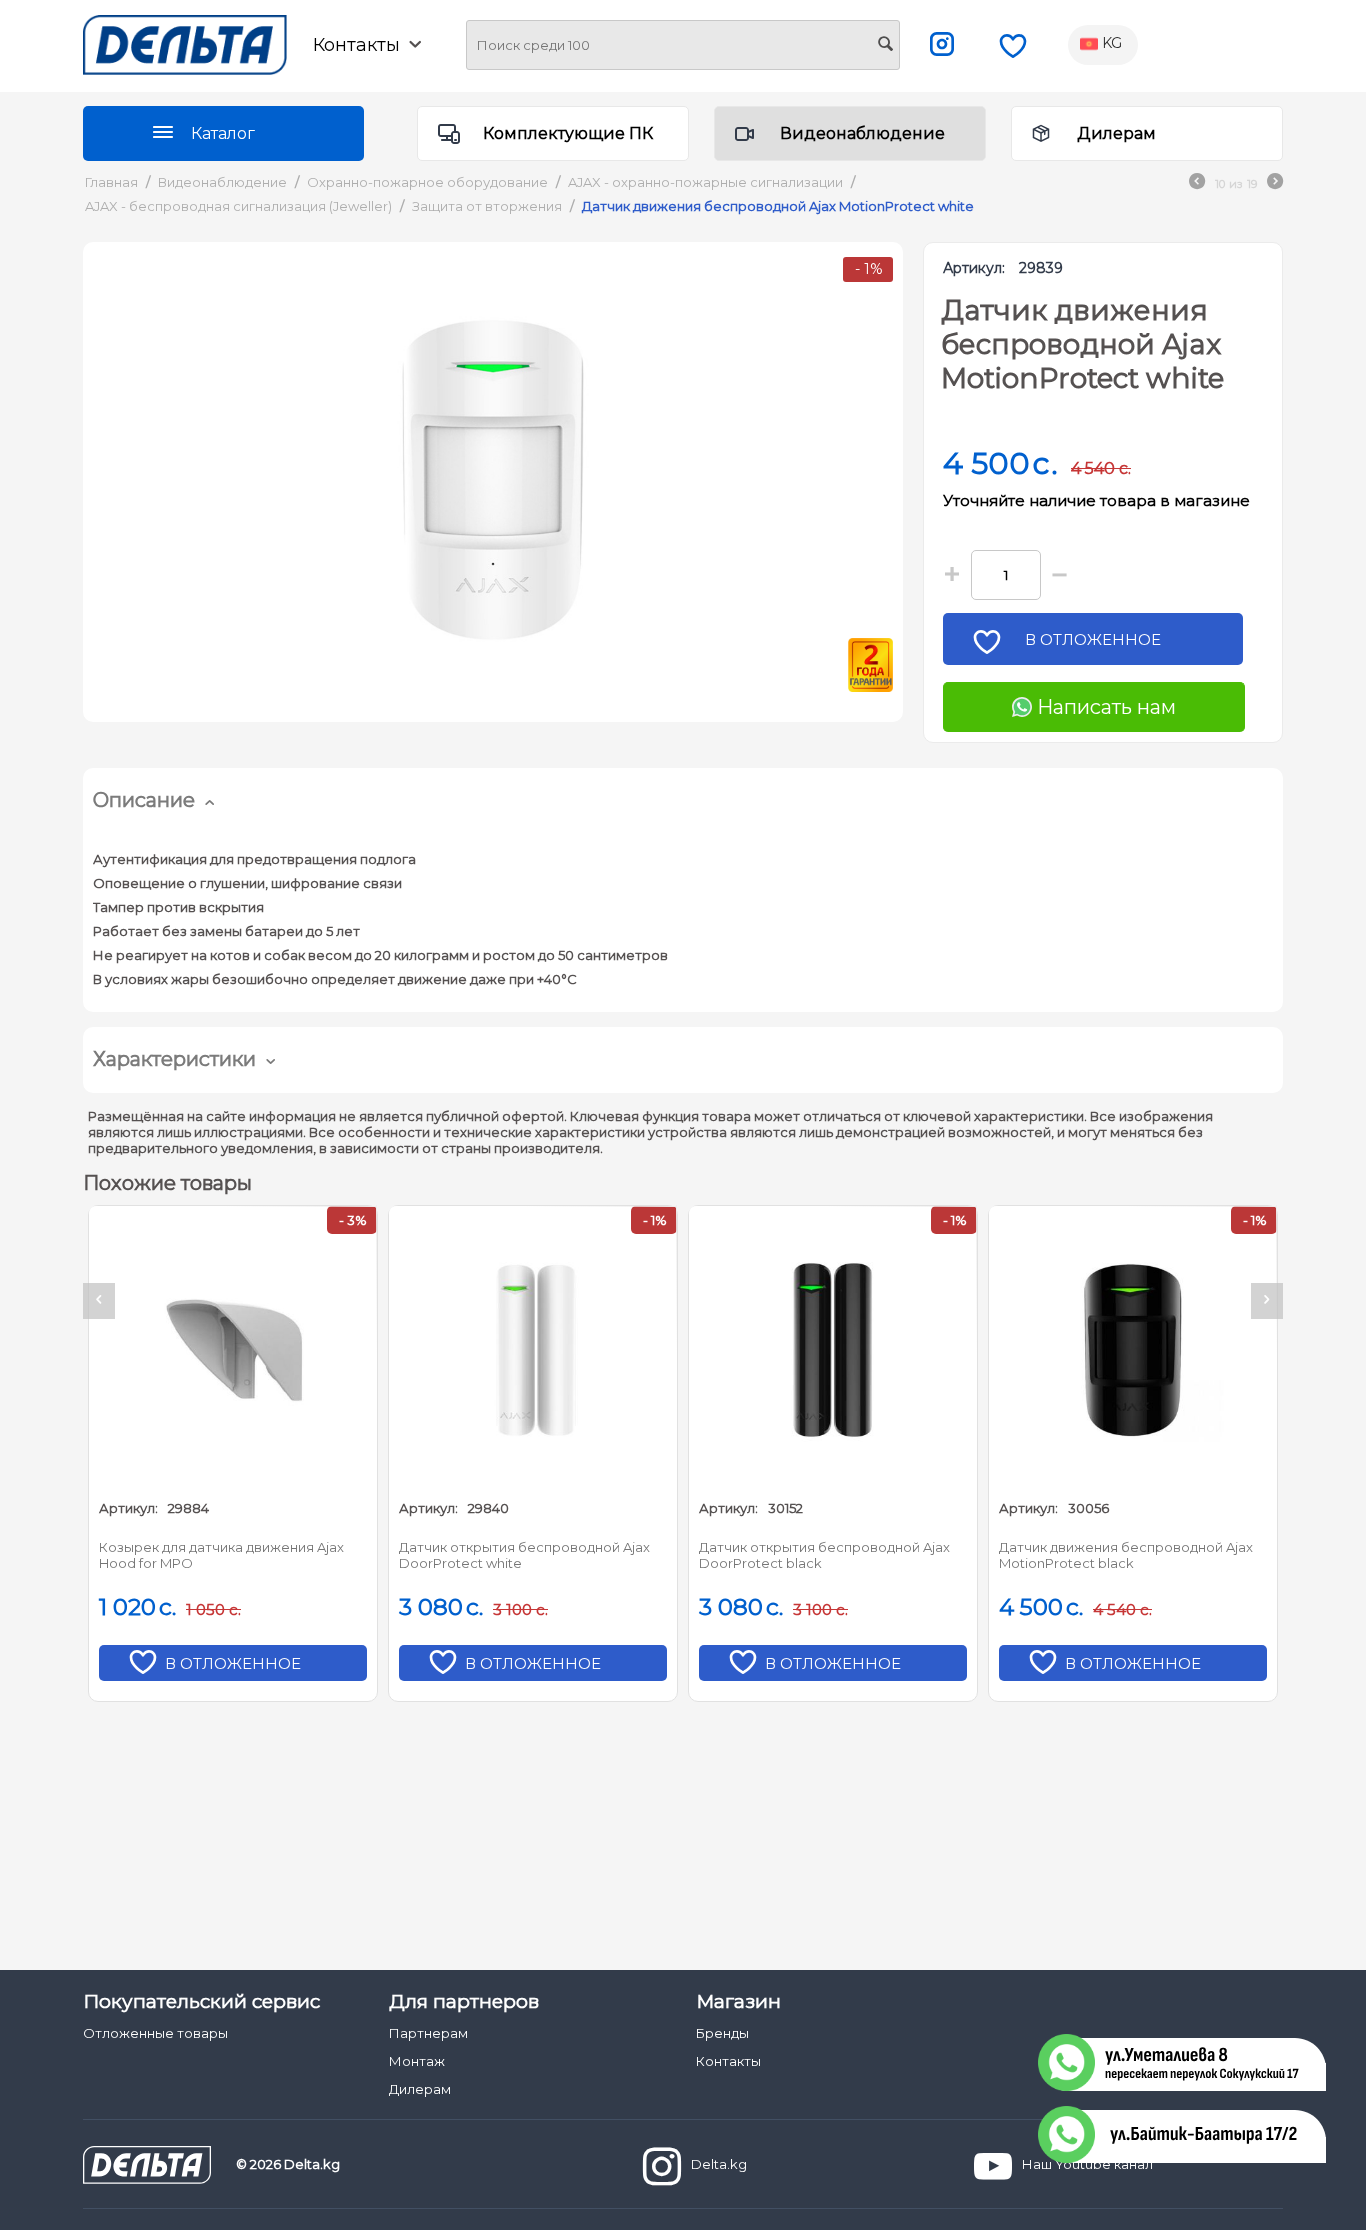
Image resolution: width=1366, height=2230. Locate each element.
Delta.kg (719, 2164)
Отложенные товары (155, 2033)
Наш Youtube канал (1087, 2164)
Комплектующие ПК (568, 133)
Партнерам (428, 2033)
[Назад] (1197, 184)
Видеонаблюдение (862, 133)
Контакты (728, 2061)
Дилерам (1116, 133)
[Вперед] (1275, 184)
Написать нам (1104, 707)
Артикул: (974, 268)
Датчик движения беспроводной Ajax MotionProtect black (1126, 1555)
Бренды (722, 2033)
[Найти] (885, 46)
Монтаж (417, 2061)
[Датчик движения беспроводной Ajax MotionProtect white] (493, 482)
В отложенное (1093, 639)
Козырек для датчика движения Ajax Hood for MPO (221, 1555)
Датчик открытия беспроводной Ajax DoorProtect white (524, 1555)
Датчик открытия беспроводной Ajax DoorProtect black (824, 1555)
